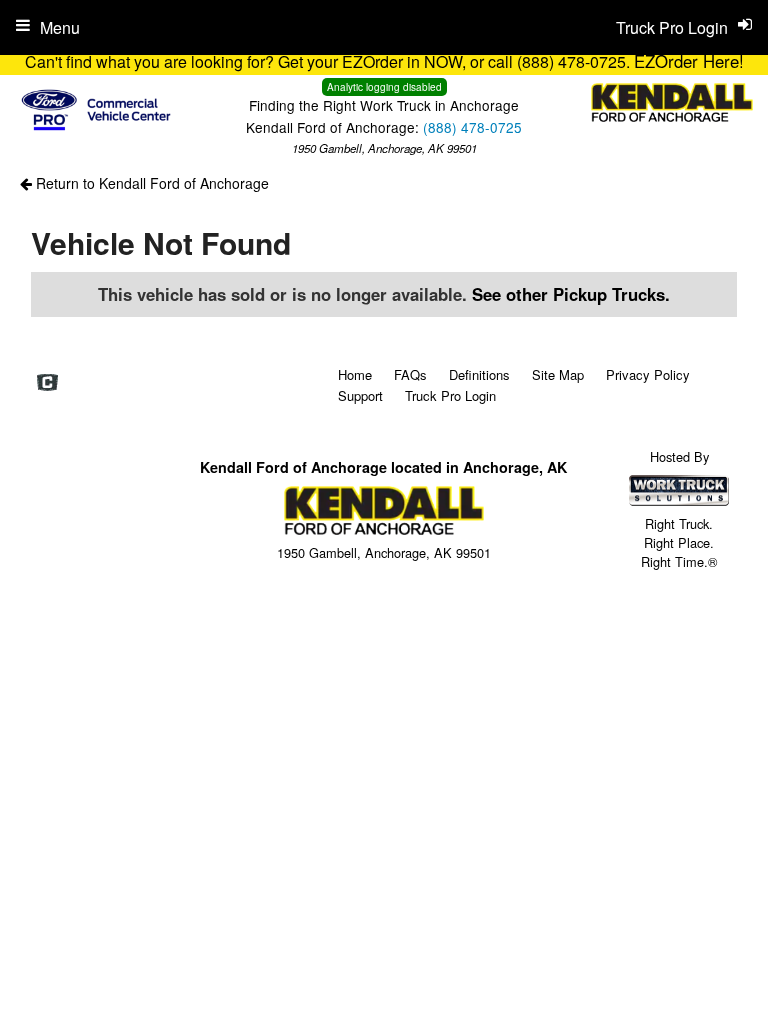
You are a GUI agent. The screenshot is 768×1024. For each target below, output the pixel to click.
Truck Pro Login (450, 395)
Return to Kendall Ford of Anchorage (150, 183)
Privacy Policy (648, 374)
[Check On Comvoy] (47, 383)
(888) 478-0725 (472, 127)
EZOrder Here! (689, 61)
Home (355, 374)
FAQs (410, 374)
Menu (60, 27)
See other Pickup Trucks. (571, 294)
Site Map (558, 374)
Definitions (479, 374)
